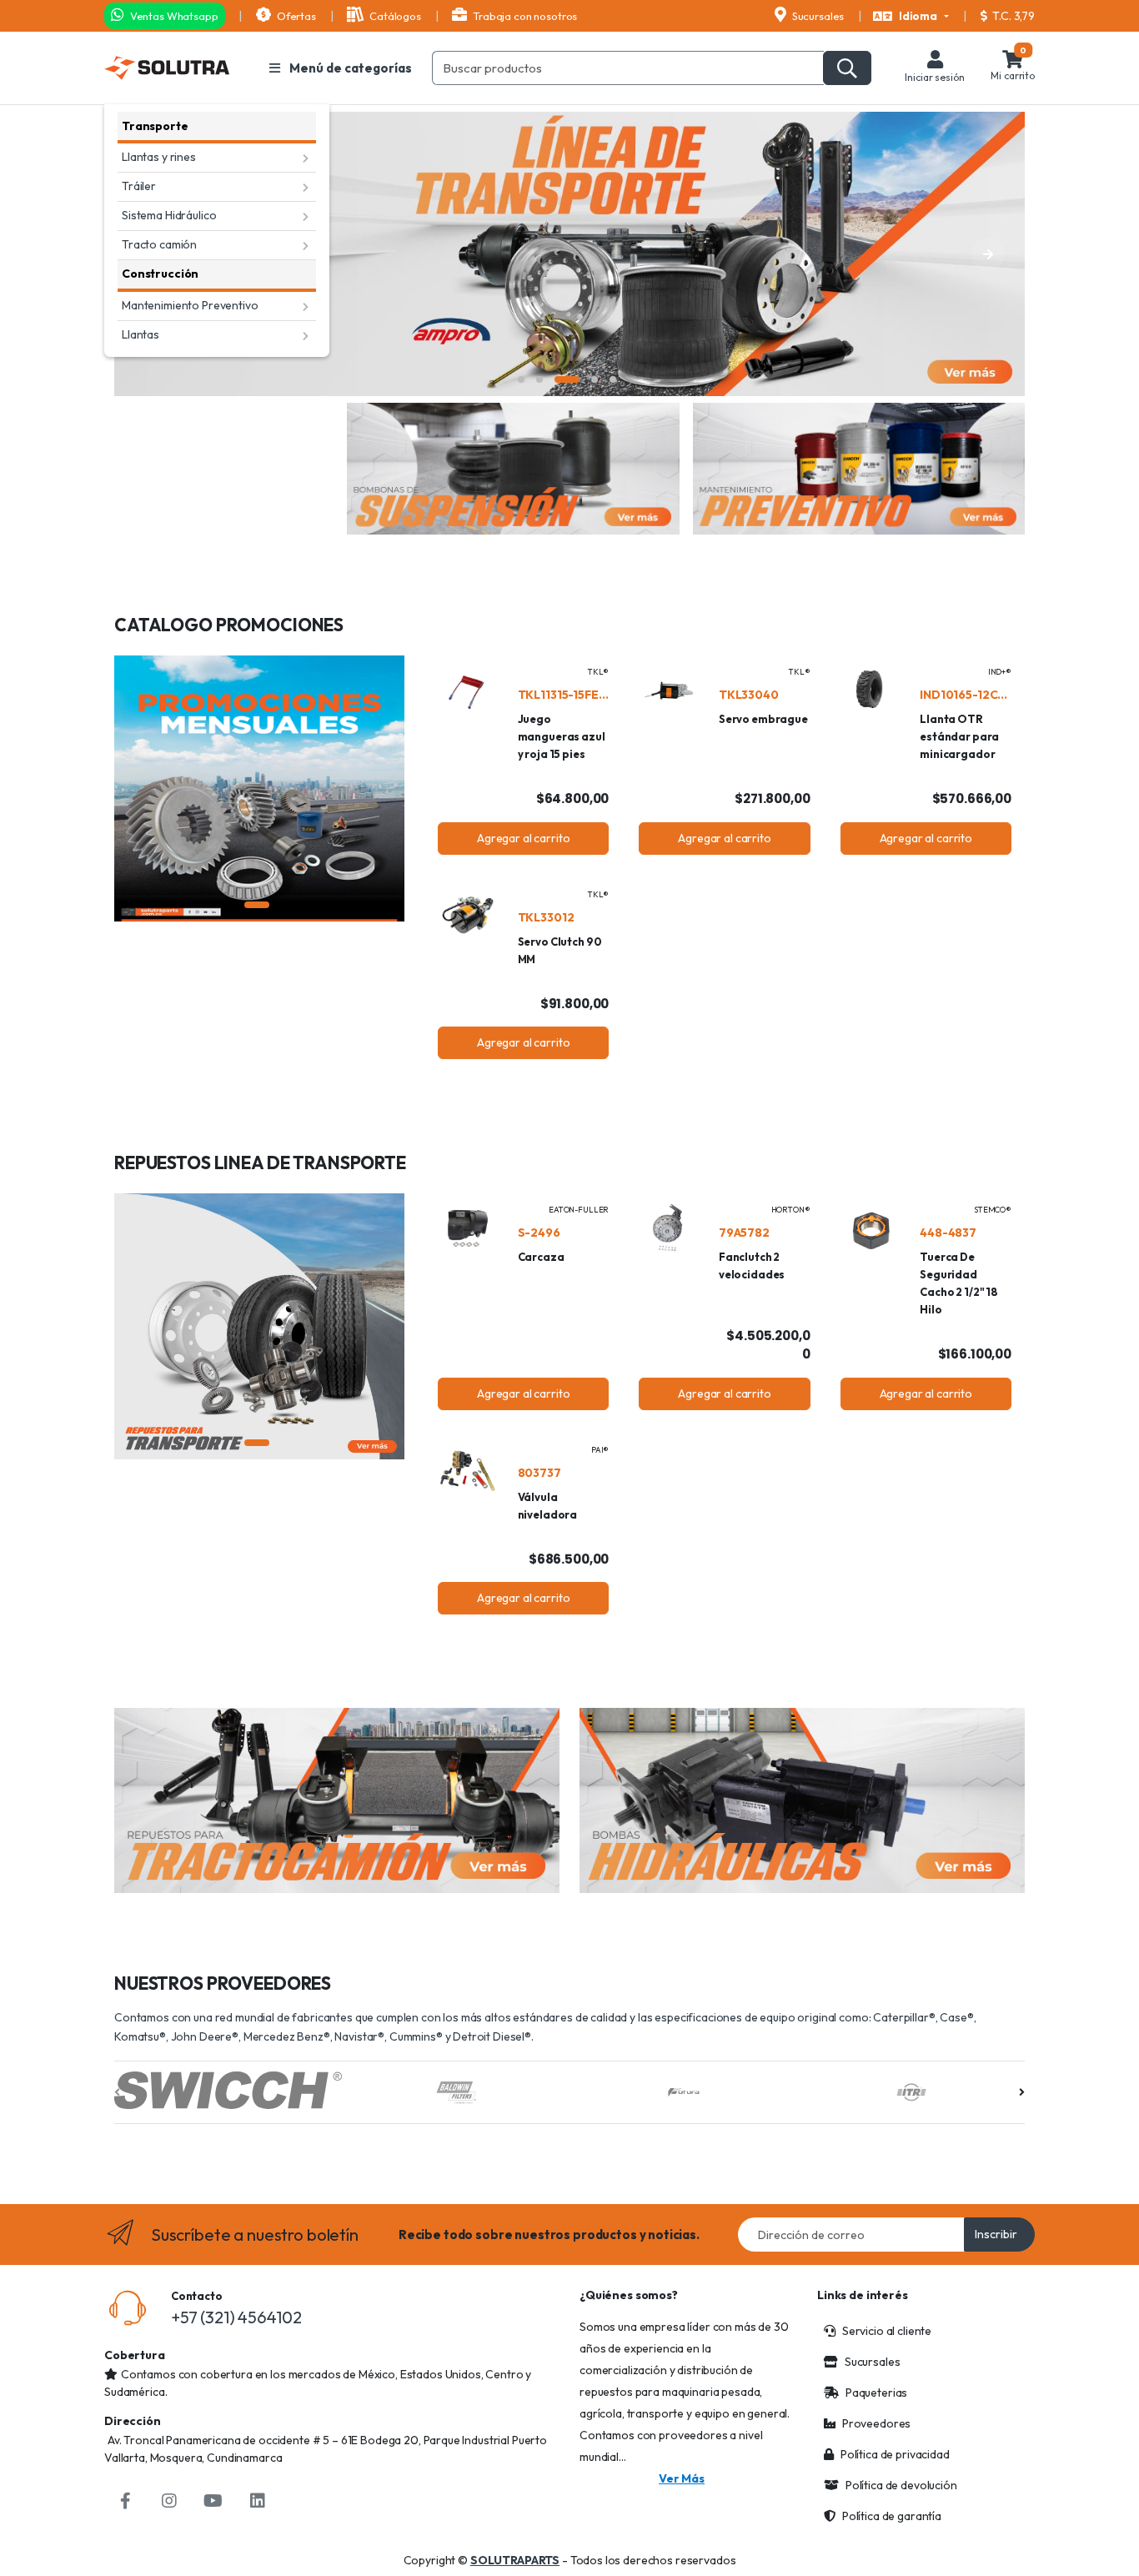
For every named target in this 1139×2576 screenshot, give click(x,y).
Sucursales (817, 16)
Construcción (160, 274)
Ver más (682, 2478)
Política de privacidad (895, 2454)
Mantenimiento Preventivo (190, 305)
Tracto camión (159, 244)
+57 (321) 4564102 (236, 2317)
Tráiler (139, 186)
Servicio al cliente (887, 2331)
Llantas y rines (159, 157)
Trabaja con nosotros (524, 16)
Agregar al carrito (523, 838)
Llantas (140, 334)
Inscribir (996, 2234)
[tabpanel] (569, 254)
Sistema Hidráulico (169, 215)
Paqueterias (876, 2393)
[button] (911, 17)
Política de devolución (901, 2485)
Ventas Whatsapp (173, 16)
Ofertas (295, 16)
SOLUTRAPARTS (515, 2560)
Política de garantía (892, 2516)
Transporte (155, 126)
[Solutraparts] (167, 68)
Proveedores (876, 2423)
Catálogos (394, 16)
